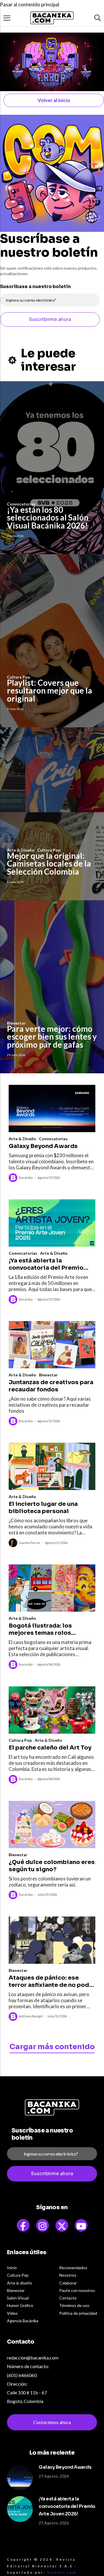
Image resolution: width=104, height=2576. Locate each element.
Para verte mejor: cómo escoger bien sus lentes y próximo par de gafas (52, 1037)
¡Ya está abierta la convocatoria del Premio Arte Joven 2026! (46, 1264)
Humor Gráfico (20, 2305)
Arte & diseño (19, 2283)
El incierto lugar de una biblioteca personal (43, 1508)
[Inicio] (52, 18)
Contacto (68, 2298)
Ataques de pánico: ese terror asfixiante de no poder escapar (52, 1981)
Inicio (12, 2268)
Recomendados (73, 2268)
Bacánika (26, 1178)
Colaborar (68, 2283)
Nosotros (68, 2275)
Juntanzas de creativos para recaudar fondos (51, 1386)
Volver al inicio (54, 100)
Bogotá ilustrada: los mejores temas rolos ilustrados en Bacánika (43, 1629)
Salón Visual (18, 2298)
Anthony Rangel (31, 2016)
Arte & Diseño (22, 1139)
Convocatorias (53, 1139)
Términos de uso (74, 2305)
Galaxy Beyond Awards (43, 1146)
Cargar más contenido (52, 2047)
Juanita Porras (29, 1543)
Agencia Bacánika (23, 2321)
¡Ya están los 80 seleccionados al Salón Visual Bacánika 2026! (48, 517)
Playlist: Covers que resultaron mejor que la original (50, 690)
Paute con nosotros (77, 2290)
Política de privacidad (78, 2313)
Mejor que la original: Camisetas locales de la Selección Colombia (49, 864)
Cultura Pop (20, 1740)
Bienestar (48, 1375)
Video (12, 2313)
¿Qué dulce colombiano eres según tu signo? (52, 1866)
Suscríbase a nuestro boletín (35, 286)
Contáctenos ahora (52, 2422)
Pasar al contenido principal (30, 4)
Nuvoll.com (62, 2572)
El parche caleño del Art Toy (50, 1748)
